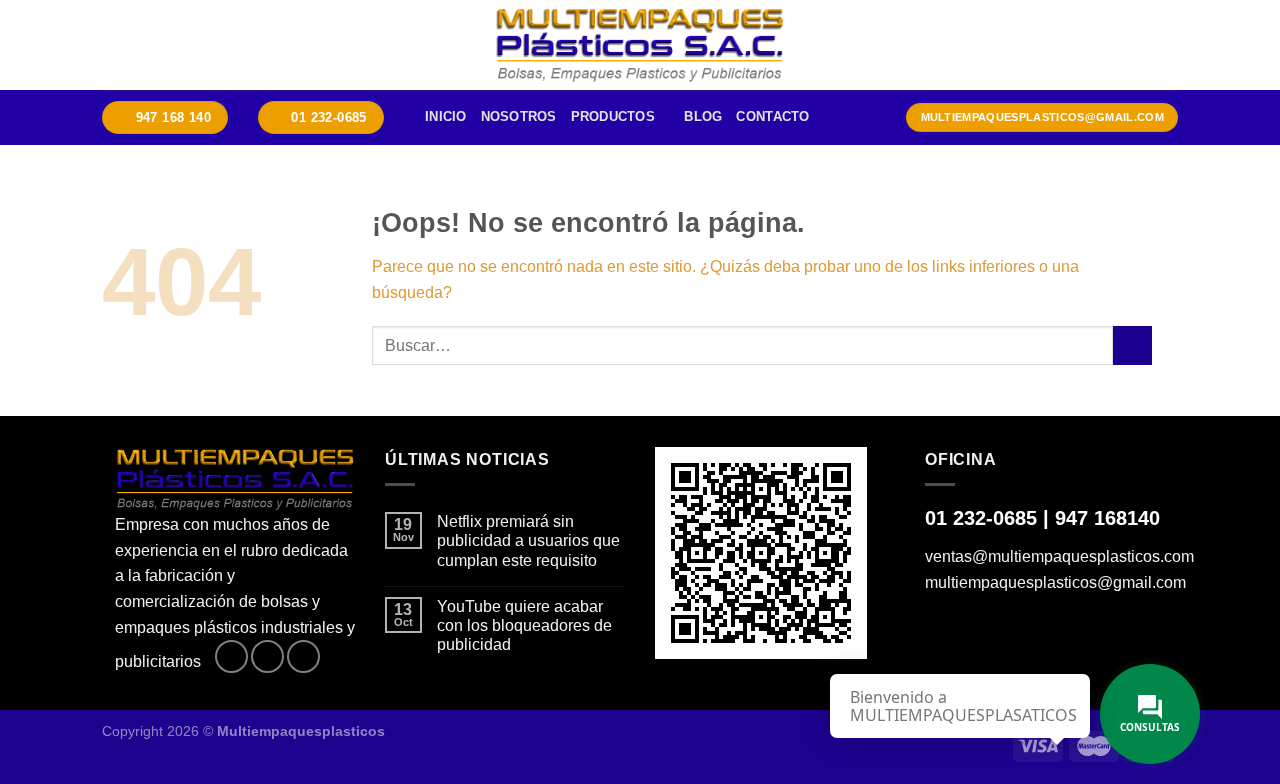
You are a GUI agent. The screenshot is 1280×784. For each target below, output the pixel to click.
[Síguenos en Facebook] (231, 656)
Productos (613, 116)
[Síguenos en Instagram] (267, 656)
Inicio (446, 116)
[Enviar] (1132, 345)
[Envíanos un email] (303, 656)
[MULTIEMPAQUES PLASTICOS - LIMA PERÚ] (640, 45)
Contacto (772, 116)
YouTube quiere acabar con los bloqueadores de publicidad (524, 625)
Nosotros (519, 116)
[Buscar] (847, 117)
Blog (703, 116)
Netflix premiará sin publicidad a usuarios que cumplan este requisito (528, 540)
